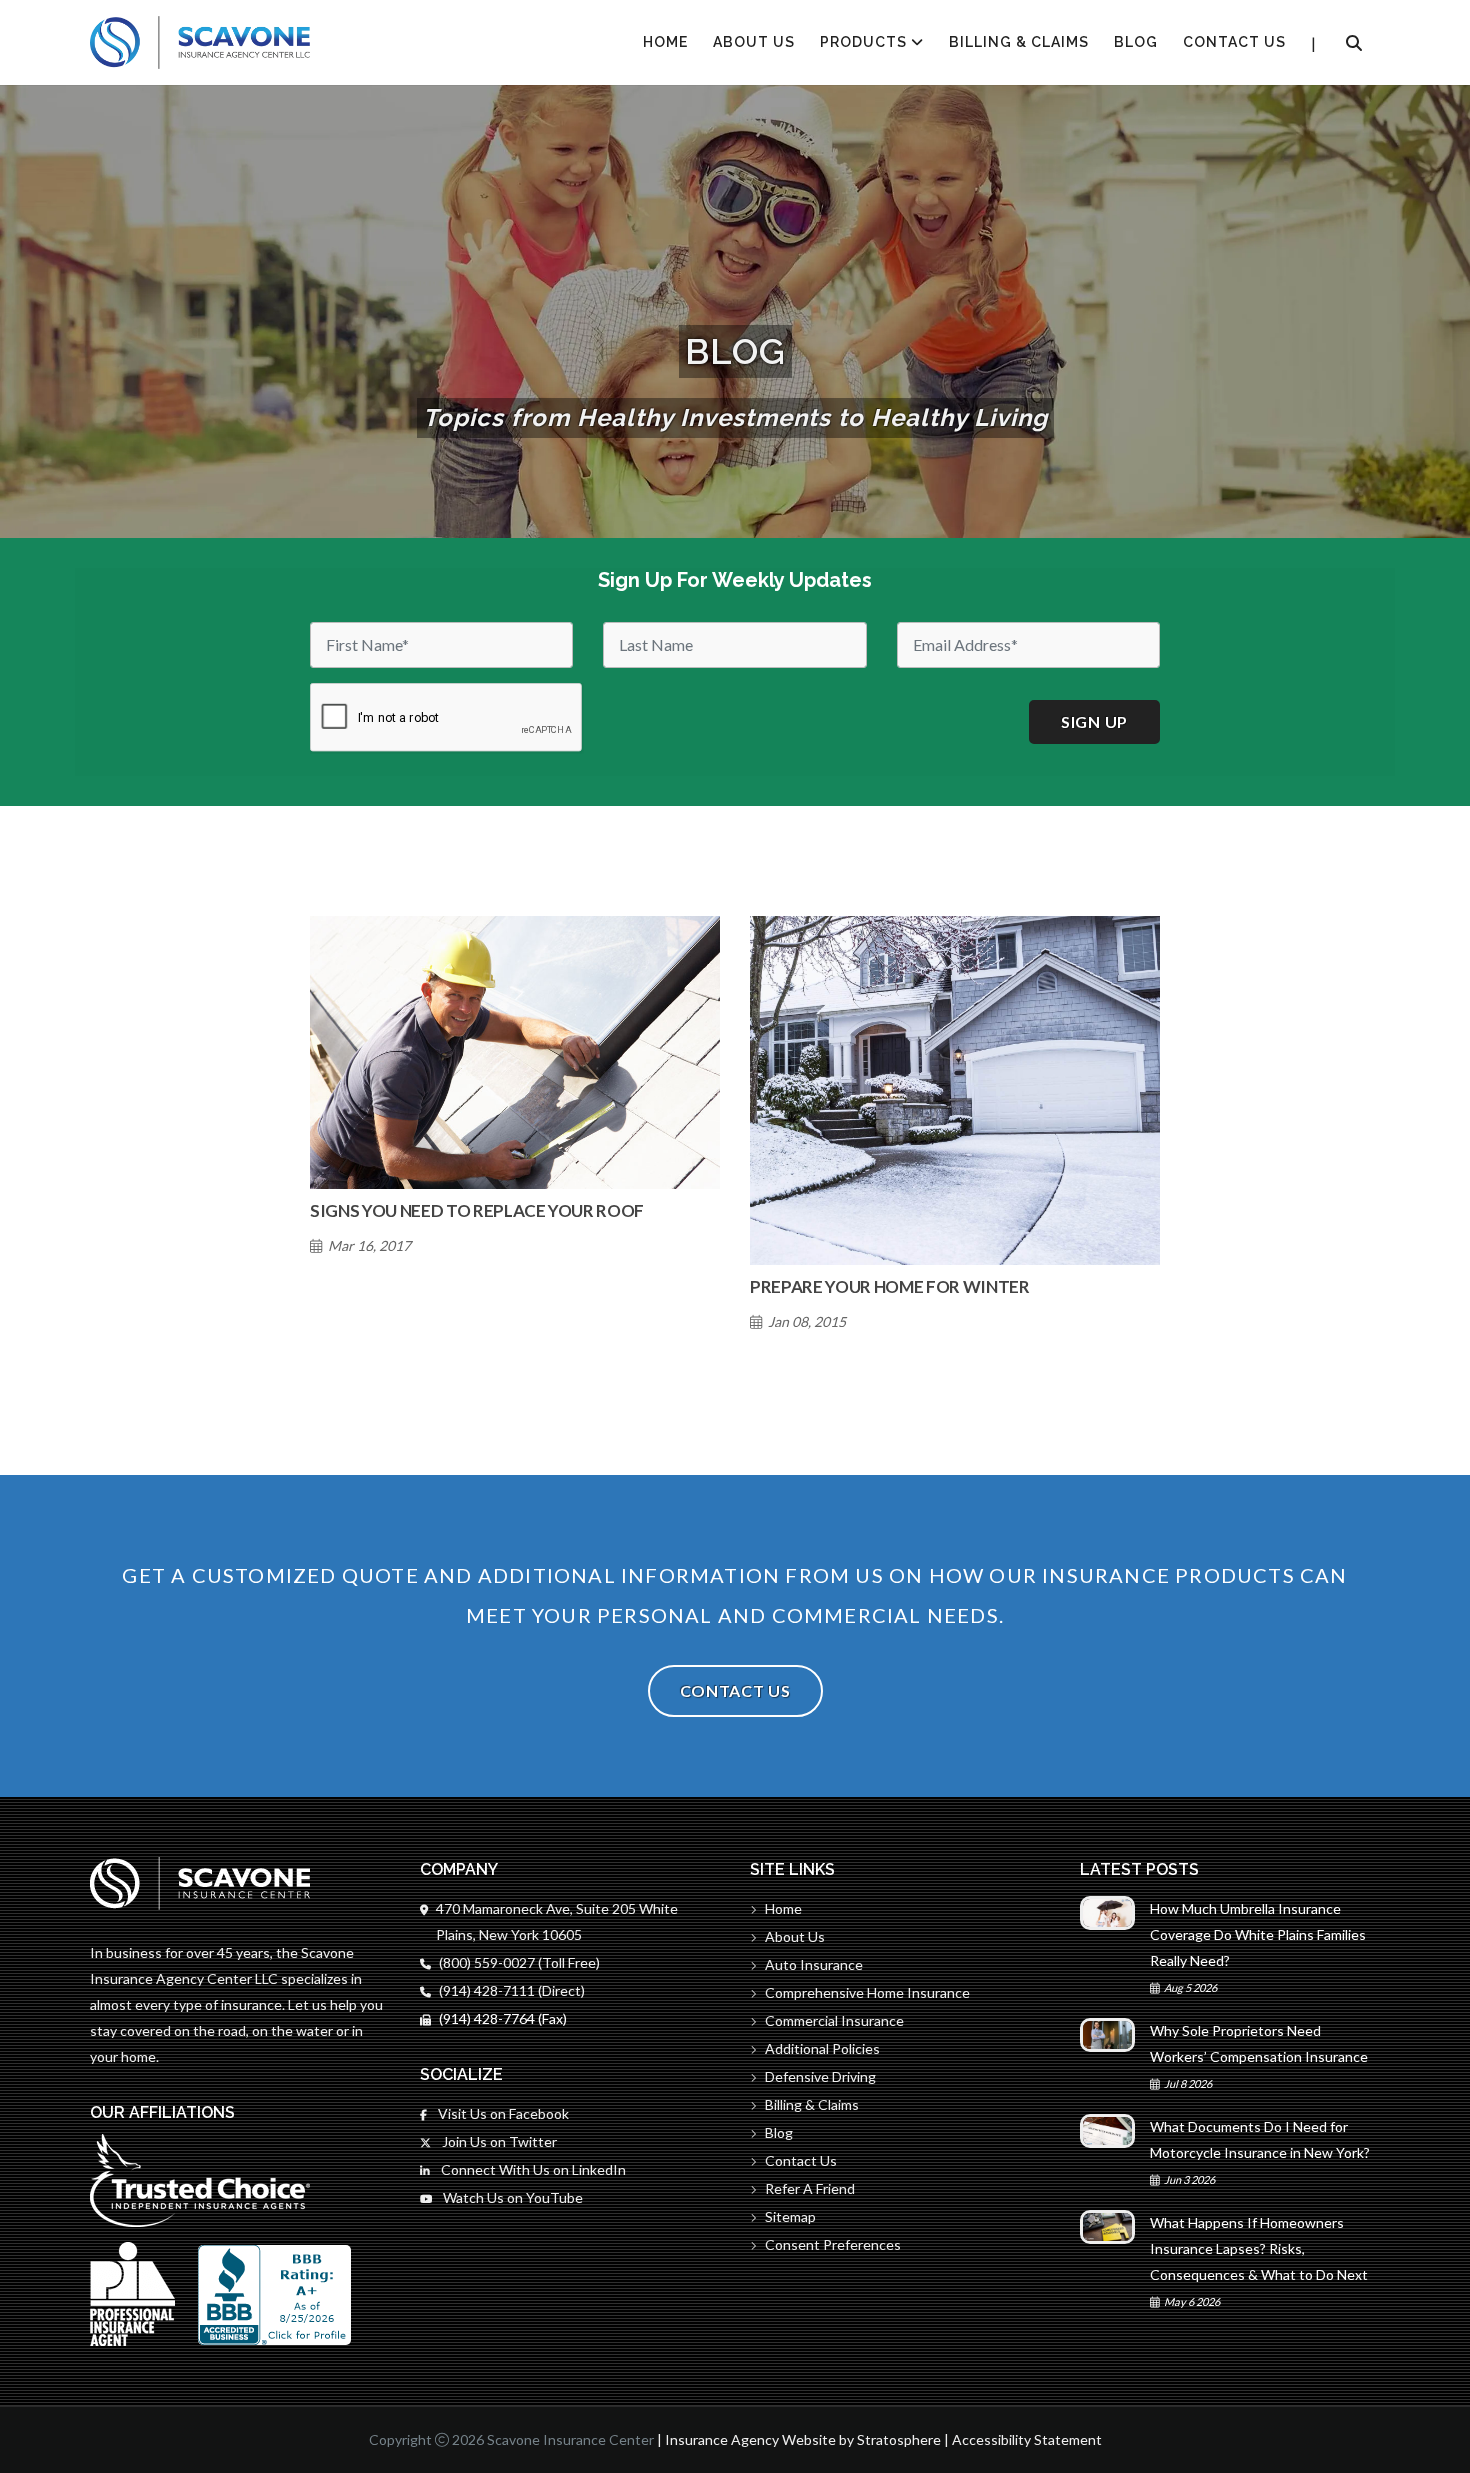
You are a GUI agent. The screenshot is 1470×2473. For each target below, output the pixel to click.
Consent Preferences (833, 2244)
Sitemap (790, 2216)
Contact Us (1234, 42)
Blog (1136, 42)
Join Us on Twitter (498, 2141)
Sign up (1094, 721)
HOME (665, 42)
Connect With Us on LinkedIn (532, 2169)
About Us (754, 42)
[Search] (1354, 43)
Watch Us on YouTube (511, 2197)
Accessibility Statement (1027, 2439)
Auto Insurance (814, 1964)
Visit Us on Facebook (502, 2113)
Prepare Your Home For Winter (889, 1286)
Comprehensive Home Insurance (867, 1992)
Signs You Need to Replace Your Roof (477, 1210)
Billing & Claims (1019, 42)
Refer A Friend (810, 2188)
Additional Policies (822, 2048)
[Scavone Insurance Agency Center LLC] (200, 42)
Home (783, 1908)
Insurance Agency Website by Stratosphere (803, 2439)
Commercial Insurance (834, 2020)
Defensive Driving (820, 2076)
